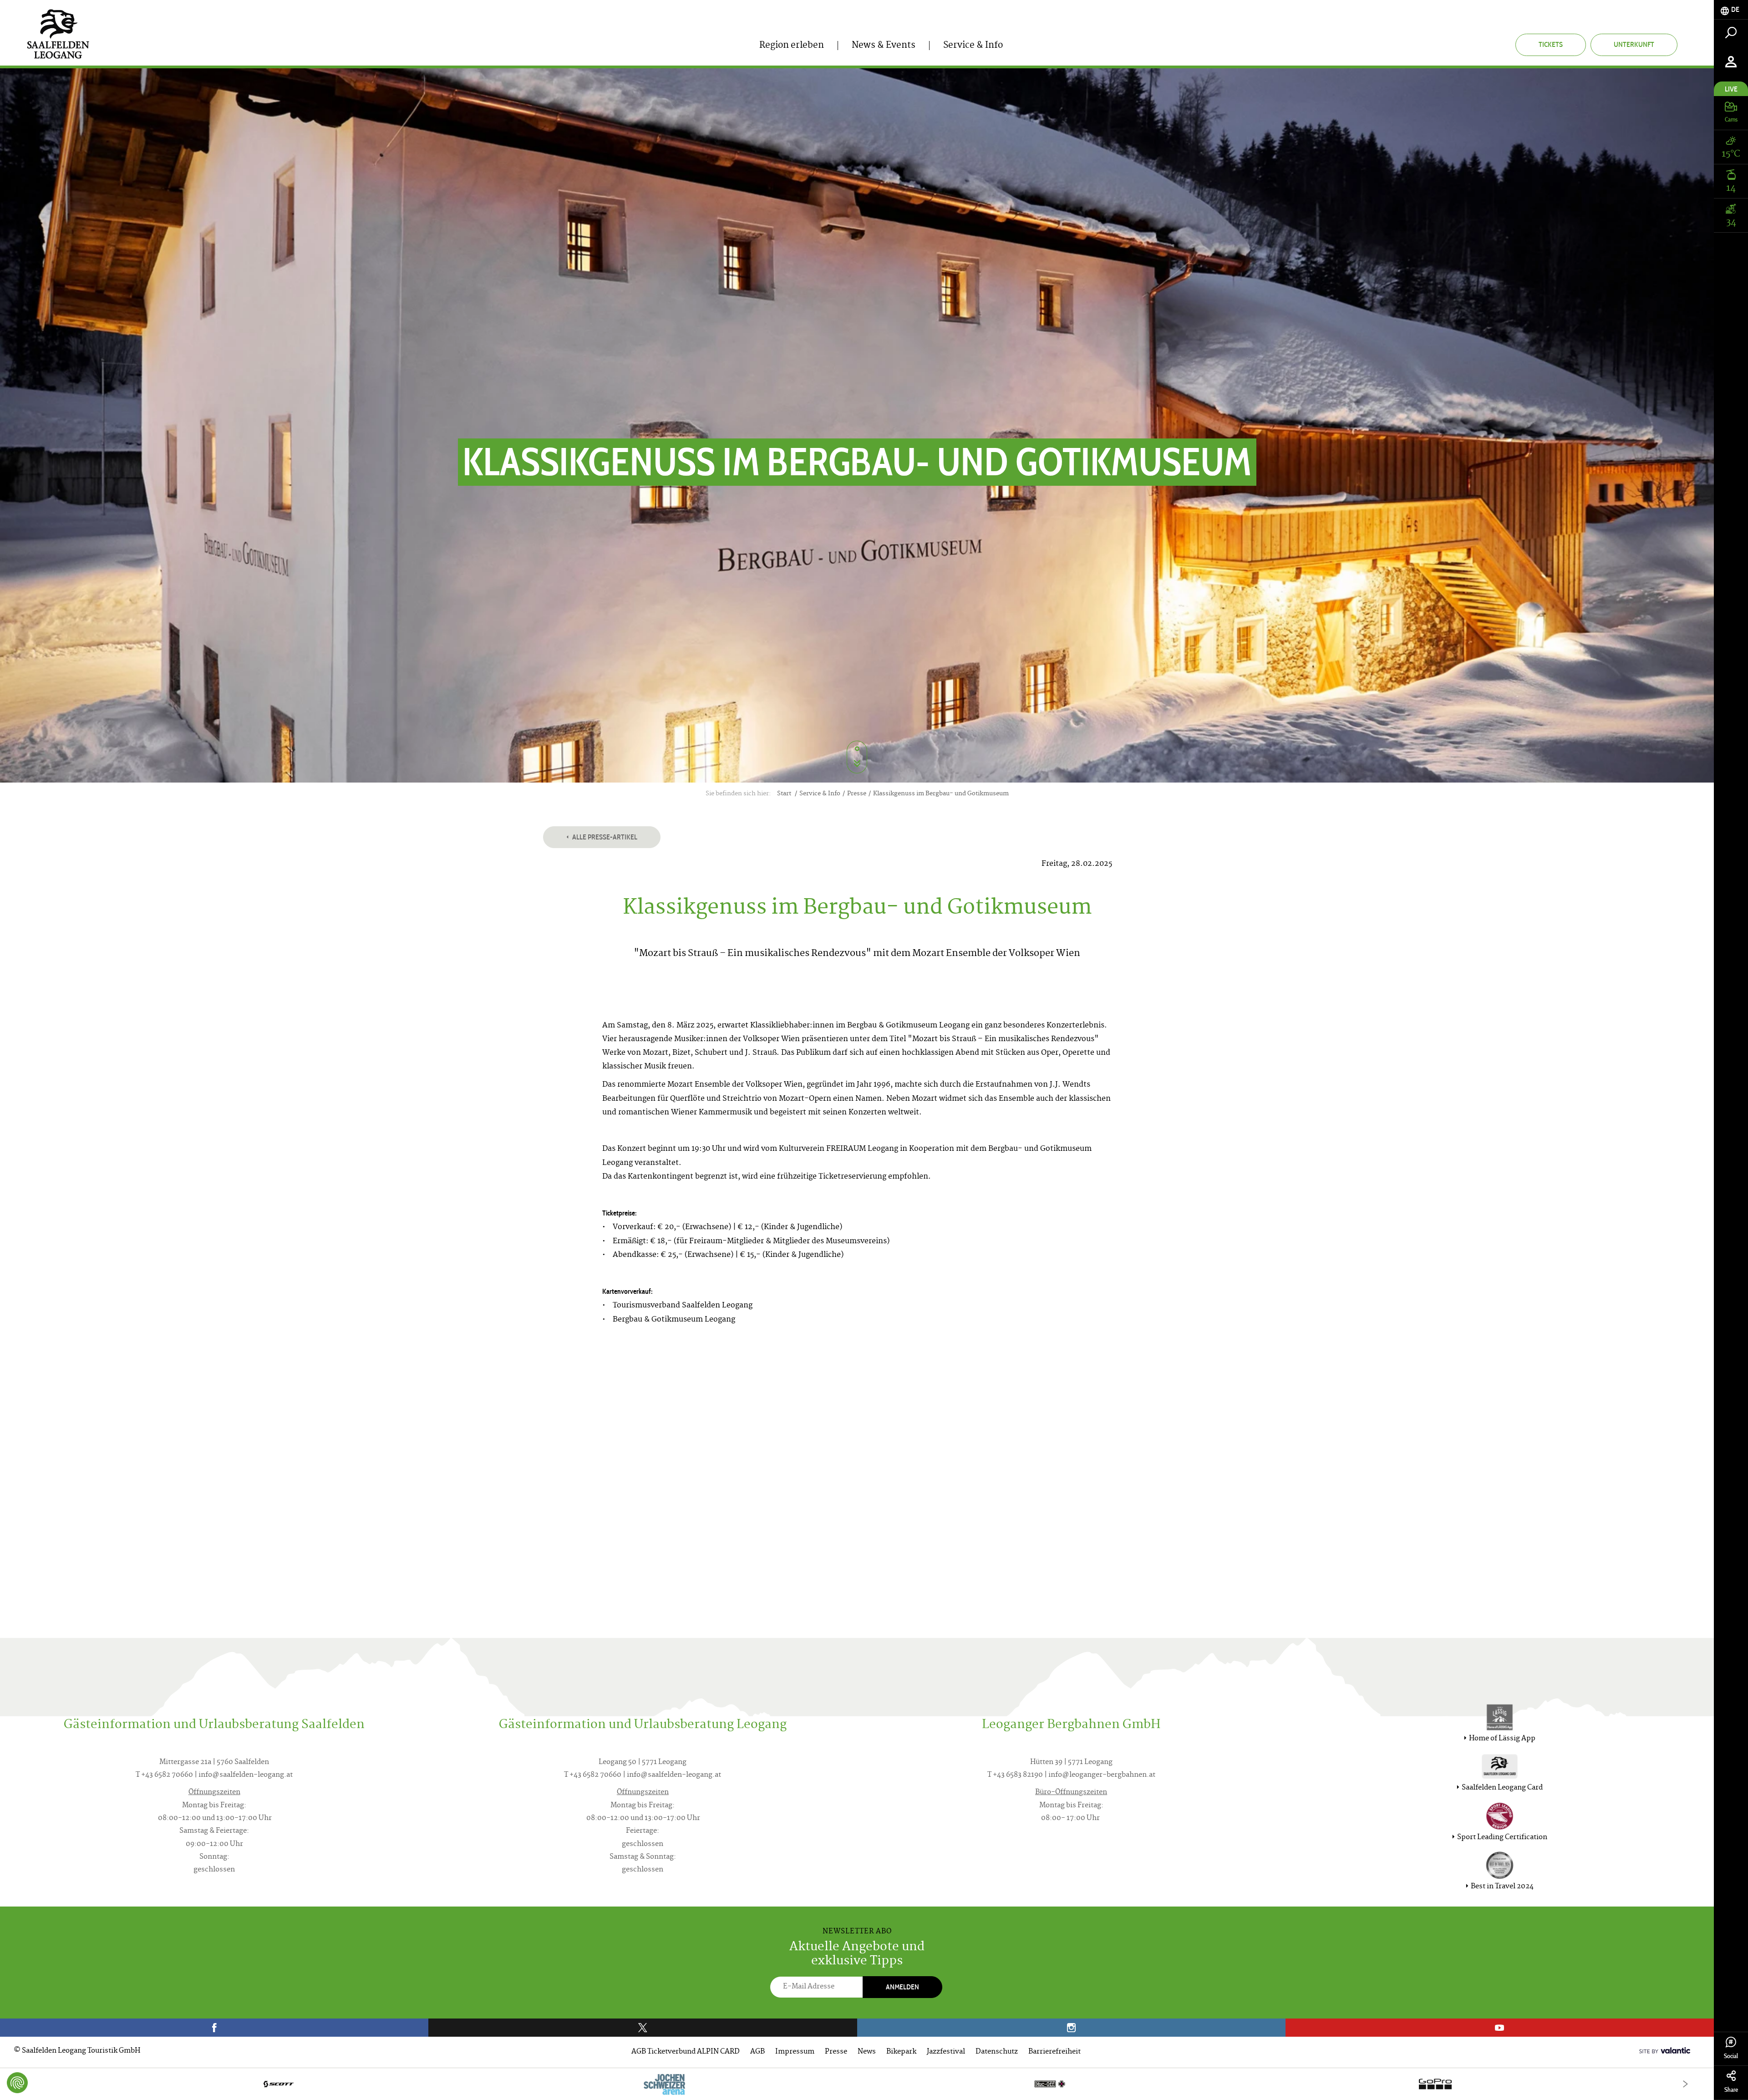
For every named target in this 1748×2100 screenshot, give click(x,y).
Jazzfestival (946, 2052)
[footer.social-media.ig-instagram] (1071, 2028)
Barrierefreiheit (1054, 2052)
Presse (836, 2052)
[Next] (1685, 2084)
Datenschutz (997, 2052)
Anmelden (902, 1987)
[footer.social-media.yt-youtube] (1500, 2028)
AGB (757, 2052)
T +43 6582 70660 (164, 1775)
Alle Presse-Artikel (604, 837)
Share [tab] (1731, 2090)
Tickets (1551, 44)
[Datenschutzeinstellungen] (17, 2083)
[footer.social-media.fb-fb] (214, 2028)
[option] (857, 2084)
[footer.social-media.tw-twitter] (643, 2028)
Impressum (795, 2052)
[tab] (1731, 10)
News (867, 2052)
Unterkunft (1634, 44)
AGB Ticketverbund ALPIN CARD (686, 2052)
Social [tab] (1731, 2056)
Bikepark (901, 2052)
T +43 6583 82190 (1015, 1775)
